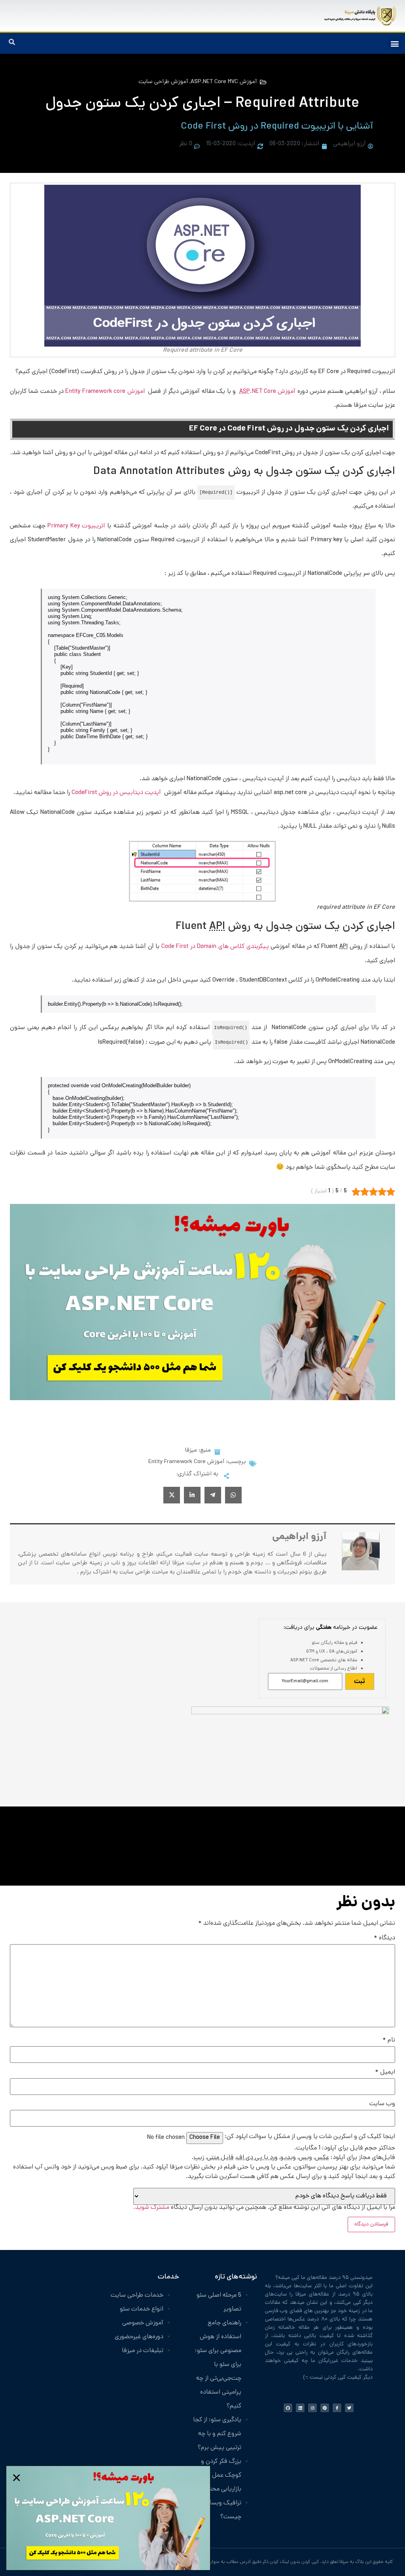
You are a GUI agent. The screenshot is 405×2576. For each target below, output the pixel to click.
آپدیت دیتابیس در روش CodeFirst (117, 793)
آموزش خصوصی (143, 2323)
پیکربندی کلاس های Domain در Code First (215, 947)
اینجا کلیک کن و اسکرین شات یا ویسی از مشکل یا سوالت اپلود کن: (310, 2137)
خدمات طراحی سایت (137, 2296)
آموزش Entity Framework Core (186, 1462)
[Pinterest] (325, 2408)
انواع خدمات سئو (142, 2310)
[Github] (288, 2408)
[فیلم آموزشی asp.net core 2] (202, 1399)
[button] (395, 43)
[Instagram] (312, 2408)
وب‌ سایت (382, 2104)
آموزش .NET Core (268, 392)
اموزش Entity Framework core (106, 392)
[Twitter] (349, 2408)
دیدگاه (384, 1939)
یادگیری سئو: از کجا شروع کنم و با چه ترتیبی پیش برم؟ (217, 2434)
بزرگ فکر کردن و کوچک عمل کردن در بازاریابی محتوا (217, 2476)
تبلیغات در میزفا (143, 2351)
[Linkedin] (300, 2408)
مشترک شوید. (151, 2208)
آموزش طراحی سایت (163, 82)
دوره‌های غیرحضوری (139, 2337)
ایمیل (385, 2073)
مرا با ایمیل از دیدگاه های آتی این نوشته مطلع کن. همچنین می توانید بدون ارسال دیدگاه (264, 2207)
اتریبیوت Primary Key (76, 526)
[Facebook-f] (337, 2408)
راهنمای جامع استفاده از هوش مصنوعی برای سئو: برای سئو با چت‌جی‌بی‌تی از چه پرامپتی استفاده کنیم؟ (218, 2365)
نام (389, 2041)
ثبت (360, 1682)
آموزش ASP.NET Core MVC (224, 82)
